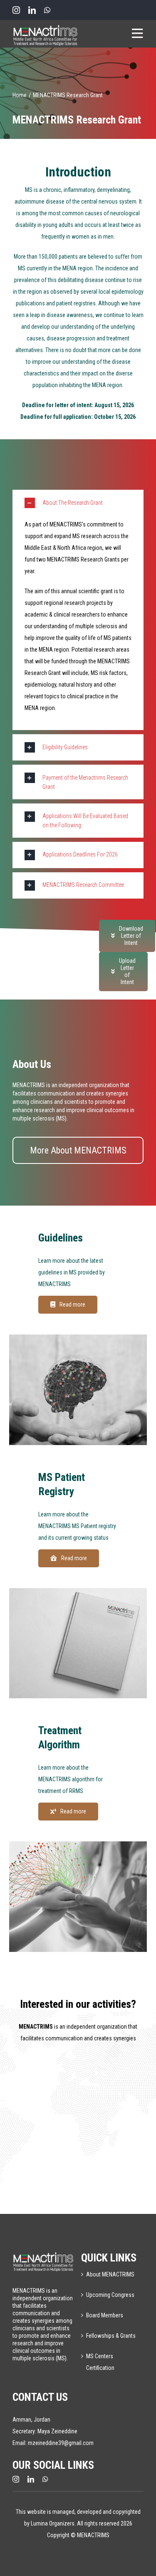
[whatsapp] (47, 10)
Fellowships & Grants (111, 2336)
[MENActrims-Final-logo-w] (44, 2254)
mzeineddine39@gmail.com (61, 2443)
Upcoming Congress (110, 2295)
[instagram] (16, 10)
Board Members (105, 2315)
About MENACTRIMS (110, 2274)
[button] (78, 503)
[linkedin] (32, 10)
